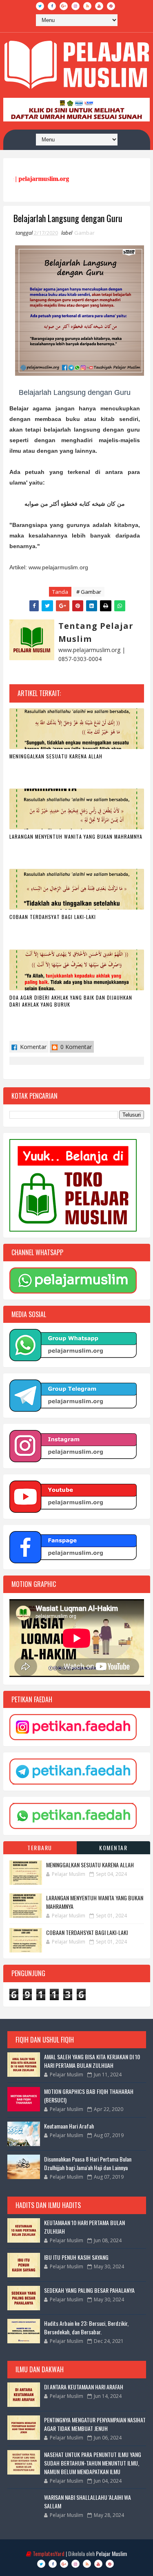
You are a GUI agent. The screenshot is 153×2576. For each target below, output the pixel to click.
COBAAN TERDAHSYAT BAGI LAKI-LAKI (53, 917)
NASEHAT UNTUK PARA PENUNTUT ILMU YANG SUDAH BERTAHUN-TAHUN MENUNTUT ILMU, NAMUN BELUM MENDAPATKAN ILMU (93, 2463)
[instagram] (75, 6)
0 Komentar (75, 1047)
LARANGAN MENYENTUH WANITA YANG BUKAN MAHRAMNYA (76, 836)
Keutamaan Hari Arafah (69, 2126)
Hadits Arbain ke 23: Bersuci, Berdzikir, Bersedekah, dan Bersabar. (86, 2327)
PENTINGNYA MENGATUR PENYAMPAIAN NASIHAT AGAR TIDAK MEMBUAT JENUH (95, 2424)
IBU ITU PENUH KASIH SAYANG (76, 2257)
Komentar (32, 1047)
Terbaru (40, 1848)
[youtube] (99, 6)
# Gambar (89, 592)
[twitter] (40, 6)
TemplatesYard (49, 2553)
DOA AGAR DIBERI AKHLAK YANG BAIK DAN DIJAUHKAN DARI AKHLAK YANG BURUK (71, 1001)
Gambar (84, 233)
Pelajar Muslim (111, 2553)
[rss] (87, 6)
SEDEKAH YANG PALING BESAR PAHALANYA (89, 2290)
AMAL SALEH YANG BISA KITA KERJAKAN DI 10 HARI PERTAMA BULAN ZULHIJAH (92, 2061)
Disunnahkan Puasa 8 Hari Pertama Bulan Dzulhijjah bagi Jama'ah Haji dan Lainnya (88, 2163)
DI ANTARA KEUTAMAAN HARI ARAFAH (84, 2387)
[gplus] (64, 6)
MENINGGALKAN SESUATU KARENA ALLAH (56, 756)
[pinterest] (111, 6)
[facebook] (52, 6)
